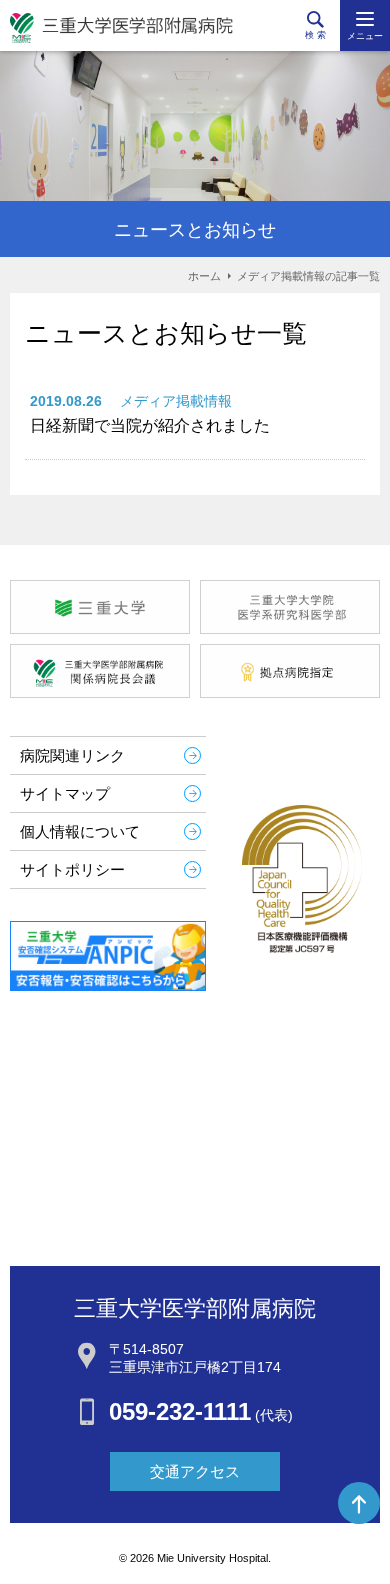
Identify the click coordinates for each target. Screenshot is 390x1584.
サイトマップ (65, 793)
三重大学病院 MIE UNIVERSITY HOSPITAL (121, 28)
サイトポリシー (72, 869)
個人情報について (80, 831)
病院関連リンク (72, 755)
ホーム (204, 276)
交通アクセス (195, 1471)
